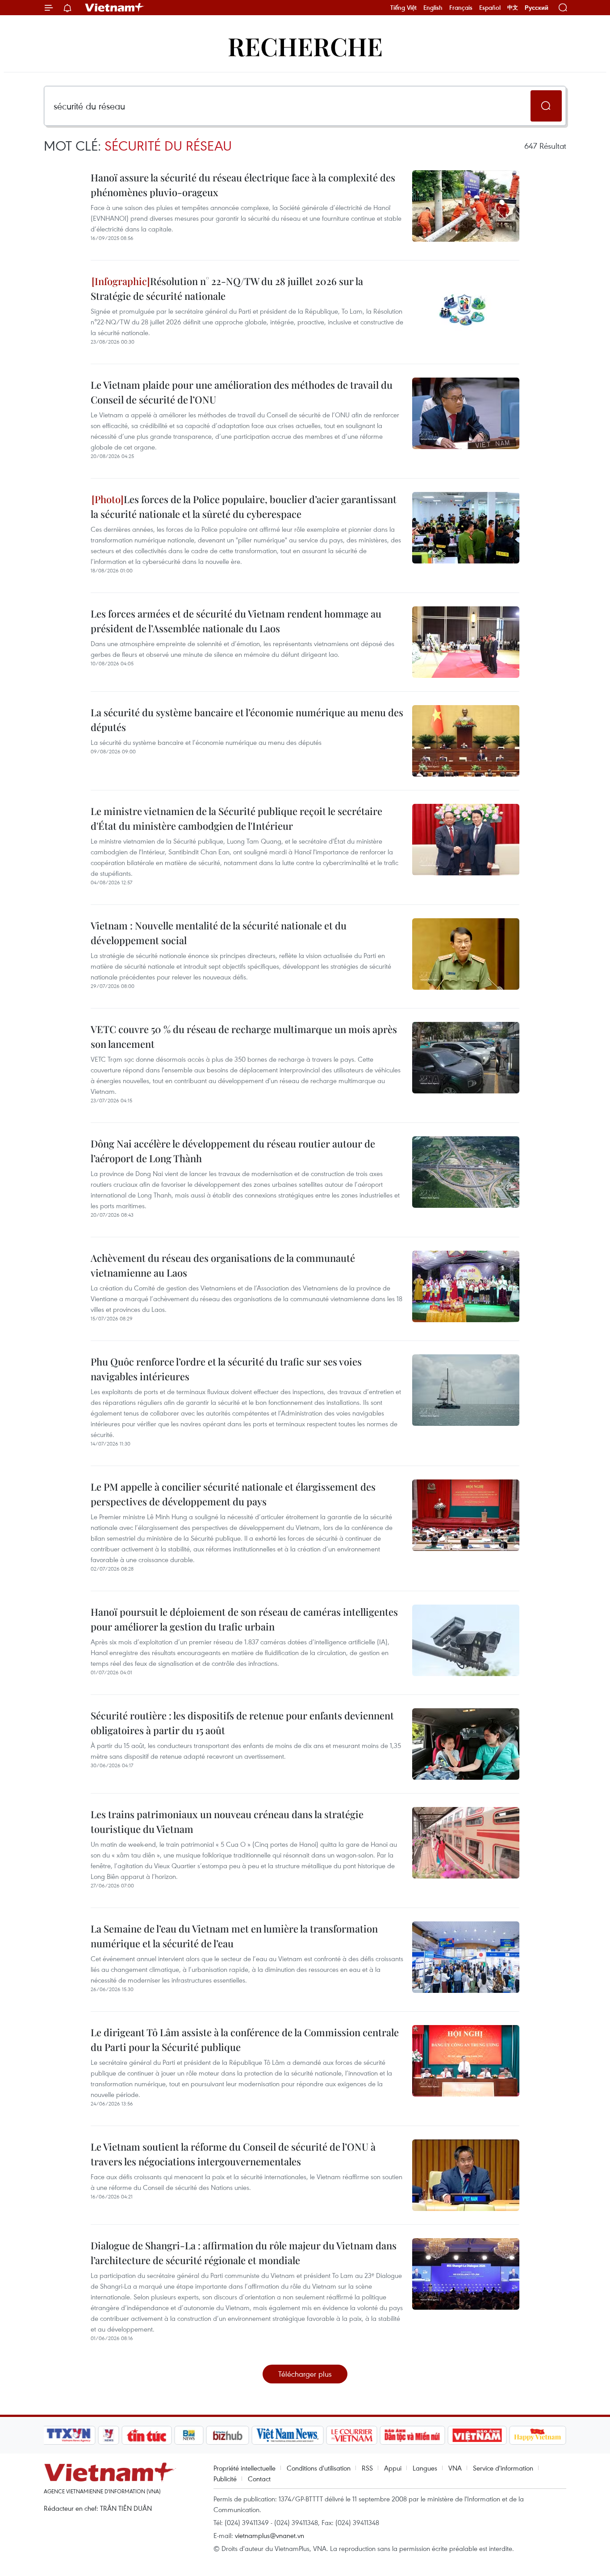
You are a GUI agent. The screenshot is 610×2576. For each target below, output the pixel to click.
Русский (537, 8)
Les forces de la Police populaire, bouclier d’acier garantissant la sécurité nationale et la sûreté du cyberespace (244, 506)
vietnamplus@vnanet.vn (269, 2535)
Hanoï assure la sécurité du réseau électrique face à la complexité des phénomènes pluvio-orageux (243, 185)
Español (490, 8)
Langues (425, 2468)
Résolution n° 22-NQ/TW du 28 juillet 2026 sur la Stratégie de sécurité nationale (227, 288)
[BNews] (189, 2435)
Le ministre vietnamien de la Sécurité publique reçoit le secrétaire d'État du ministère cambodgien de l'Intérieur (236, 818)
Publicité (225, 2479)
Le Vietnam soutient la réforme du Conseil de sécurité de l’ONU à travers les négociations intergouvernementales (233, 2154)
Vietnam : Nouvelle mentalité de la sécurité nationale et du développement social (219, 933)
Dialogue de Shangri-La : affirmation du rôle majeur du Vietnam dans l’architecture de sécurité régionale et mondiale (244, 2253)
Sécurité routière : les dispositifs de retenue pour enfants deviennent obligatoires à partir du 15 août (242, 1723)
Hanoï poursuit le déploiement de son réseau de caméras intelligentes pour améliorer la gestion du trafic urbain (244, 1619)
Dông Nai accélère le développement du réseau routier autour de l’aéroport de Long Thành (233, 1151)
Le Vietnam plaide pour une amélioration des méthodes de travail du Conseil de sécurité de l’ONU (242, 392)
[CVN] (351, 2435)
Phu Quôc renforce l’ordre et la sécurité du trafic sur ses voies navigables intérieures (226, 1369)
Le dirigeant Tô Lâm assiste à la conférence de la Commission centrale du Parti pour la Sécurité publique (245, 2040)
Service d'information (503, 2468)
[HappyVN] (538, 2435)
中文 (513, 8)
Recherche (305, 46)
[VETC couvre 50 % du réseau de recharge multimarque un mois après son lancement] (466, 1058)
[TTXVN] (69, 2435)
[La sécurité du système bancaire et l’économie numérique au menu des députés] (466, 741)
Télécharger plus (305, 2374)
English (433, 8)
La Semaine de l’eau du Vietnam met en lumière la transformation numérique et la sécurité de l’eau (234, 1936)
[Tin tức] (147, 2435)
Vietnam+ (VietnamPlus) (115, 8)
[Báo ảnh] (477, 2435)
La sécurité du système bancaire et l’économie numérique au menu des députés (247, 720)
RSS (367, 2468)
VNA (455, 2468)
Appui (393, 2468)
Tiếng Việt (403, 8)
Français (461, 8)
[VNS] (287, 2435)
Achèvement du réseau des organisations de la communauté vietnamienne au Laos (223, 1265)
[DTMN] (412, 2435)
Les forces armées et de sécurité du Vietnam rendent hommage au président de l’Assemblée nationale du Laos (236, 621)
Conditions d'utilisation (319, 2468)
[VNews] (109, 2435)
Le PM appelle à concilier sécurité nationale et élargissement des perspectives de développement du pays (233, 1494)
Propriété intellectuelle (244, 2468)
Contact (259, 2479)
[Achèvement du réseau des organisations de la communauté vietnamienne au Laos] (466, 1286)
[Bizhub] (227, 2435)
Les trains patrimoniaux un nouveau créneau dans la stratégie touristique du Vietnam (227, 1822)
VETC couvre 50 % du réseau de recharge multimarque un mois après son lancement (244, 1036)
